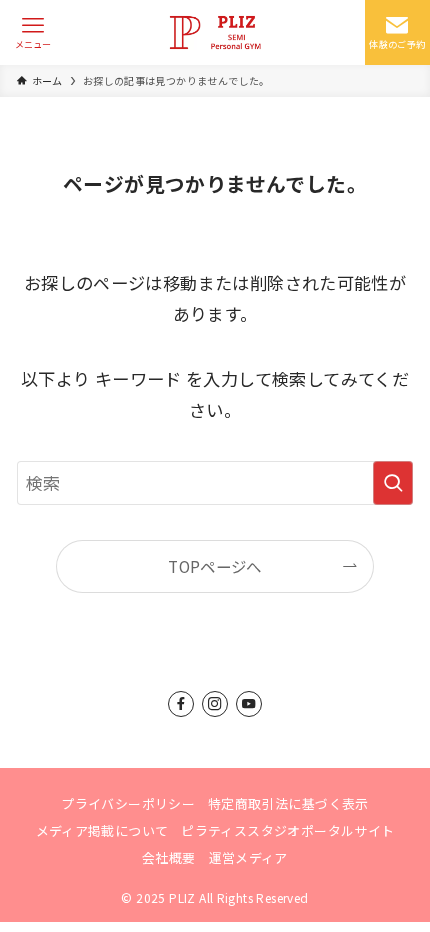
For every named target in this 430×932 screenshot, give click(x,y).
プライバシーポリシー (128, 803)
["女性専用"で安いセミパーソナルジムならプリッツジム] (215, 32)
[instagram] (215, 704)
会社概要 (169, 857)
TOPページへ (215, 566)
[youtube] (249, 704)
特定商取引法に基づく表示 (288, 803)
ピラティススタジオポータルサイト (287, 830)
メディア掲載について (102, 830)
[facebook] (181, 704)
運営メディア (248, 857)
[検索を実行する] (393, 483)
